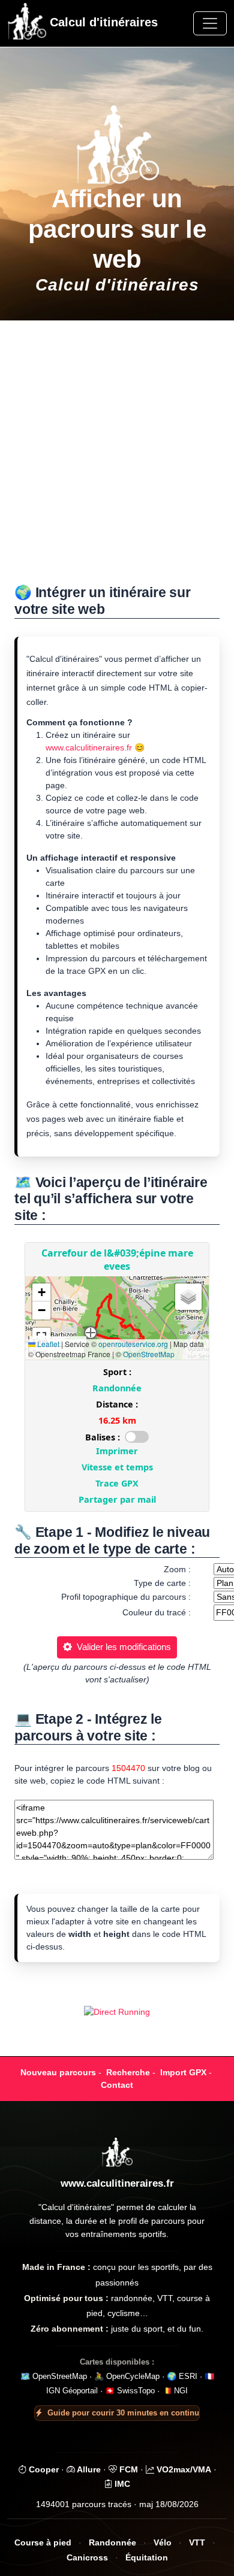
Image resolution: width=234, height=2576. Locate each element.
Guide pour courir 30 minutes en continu (123, 2413)
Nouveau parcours (58, 2072)
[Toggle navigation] (210, 23)
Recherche (128, 2072)
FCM (127, 2469)
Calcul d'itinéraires (102, 22)
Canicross (87, 2558)
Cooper (43, 2469)
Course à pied (43, 2543)
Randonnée (112, 2543)
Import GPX (183, 2072)
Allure (88, 2469)
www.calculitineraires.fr (89, 747)
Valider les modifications (121, 1647)
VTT (197, 2543)
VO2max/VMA (183, 2469)
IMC (121, 2484)
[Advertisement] (117, 459)
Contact (117, 2085)
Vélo (163, 2543)
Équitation (147, 2558)
